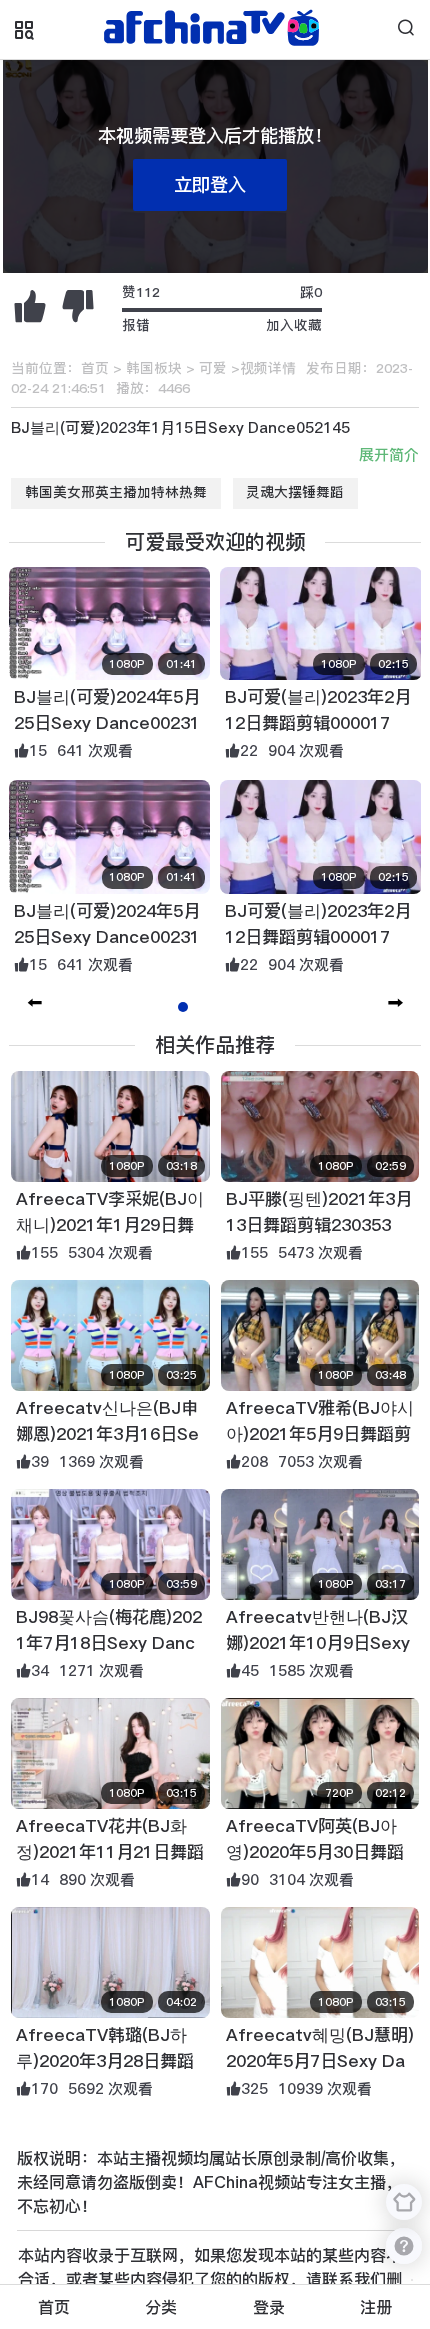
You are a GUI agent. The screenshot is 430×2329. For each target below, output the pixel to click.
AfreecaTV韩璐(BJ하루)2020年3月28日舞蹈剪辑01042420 (105, 2061)
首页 (95, 368)
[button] (395, 1002)
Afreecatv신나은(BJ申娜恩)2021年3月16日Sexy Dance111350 (107, 1434)
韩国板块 (154, 368)
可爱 (213, 368)
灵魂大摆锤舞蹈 (295, 492)
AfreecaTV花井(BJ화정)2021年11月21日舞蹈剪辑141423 (110, 1852)
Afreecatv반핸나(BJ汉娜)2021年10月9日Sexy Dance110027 (318, 1643)
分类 (161, 2307)
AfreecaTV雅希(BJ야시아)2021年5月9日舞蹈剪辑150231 (320, 1434)
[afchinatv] (215, 29)
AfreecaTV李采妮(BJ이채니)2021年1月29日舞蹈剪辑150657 (110, 1225)
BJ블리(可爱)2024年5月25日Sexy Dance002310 (107, 723)
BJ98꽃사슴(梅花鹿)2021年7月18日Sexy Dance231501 (109, 1643)
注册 (376, 2307)
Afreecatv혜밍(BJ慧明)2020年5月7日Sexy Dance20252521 (320, 2061)
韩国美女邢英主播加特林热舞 (116, 492)
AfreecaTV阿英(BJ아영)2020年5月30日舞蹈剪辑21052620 (315, 1852)
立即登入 (210, 184)
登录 (269, 2307)
